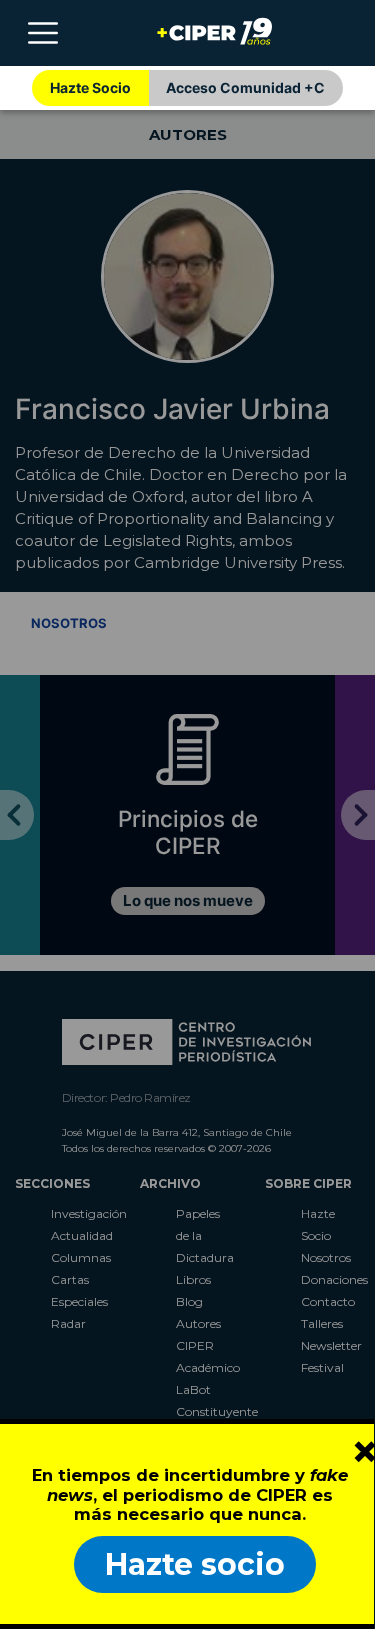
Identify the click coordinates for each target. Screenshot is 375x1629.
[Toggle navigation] (43, 33)
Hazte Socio (90, 87)
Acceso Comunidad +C (245, 87)
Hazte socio (195, 1564)
